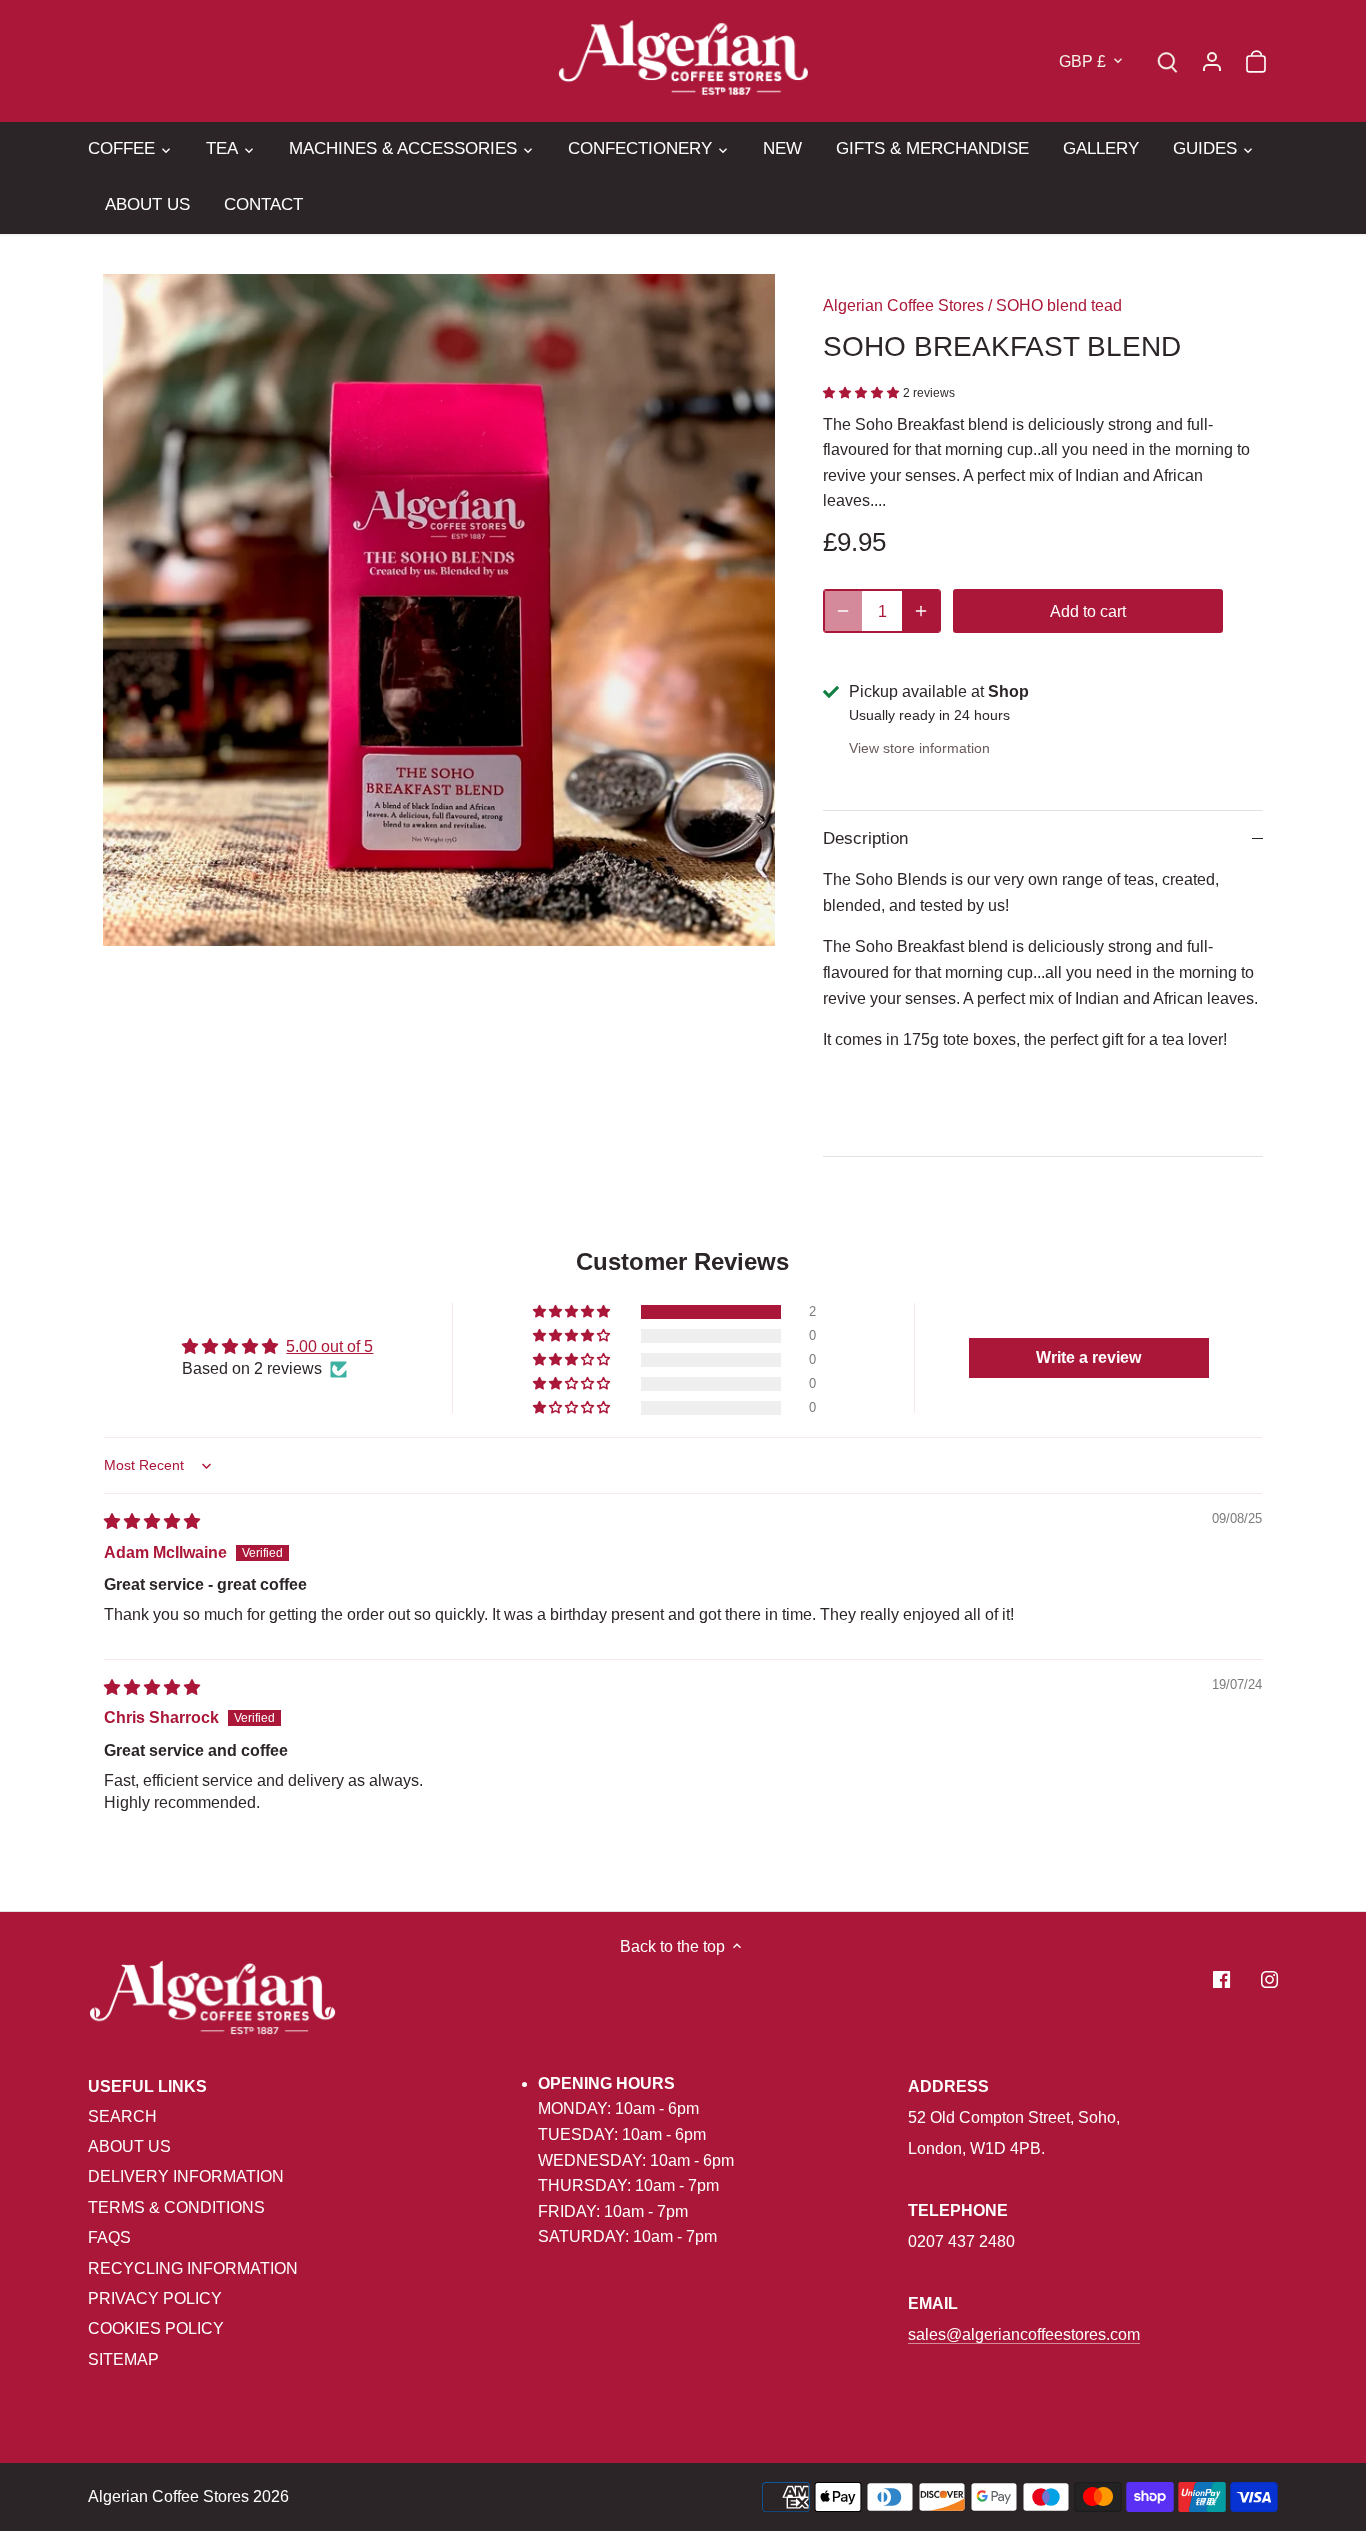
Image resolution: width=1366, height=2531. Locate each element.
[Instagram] (1269, 1979)
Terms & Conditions (176, 2207)
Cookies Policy (156, 2328)
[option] (439, 610)
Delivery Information (186, 2176)
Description (865, 838)
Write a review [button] (1088, 1357)
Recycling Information (193, 2268)
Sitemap (123, 2359)
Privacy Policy (155, 2298)
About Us (129, 2146)
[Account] (1212, 60)
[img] (152, 1521)
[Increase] (921, 611)
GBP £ (1082, 61)
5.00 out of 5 (329, 1346)
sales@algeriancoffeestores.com (1024, 2334)
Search (122, 2116)
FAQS (109, 2237)
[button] (863, 391)
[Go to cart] (1256, 60)
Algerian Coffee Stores (903, 305)
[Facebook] (1221, 1979)
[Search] (1168, 60)
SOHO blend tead (1059, 305)
